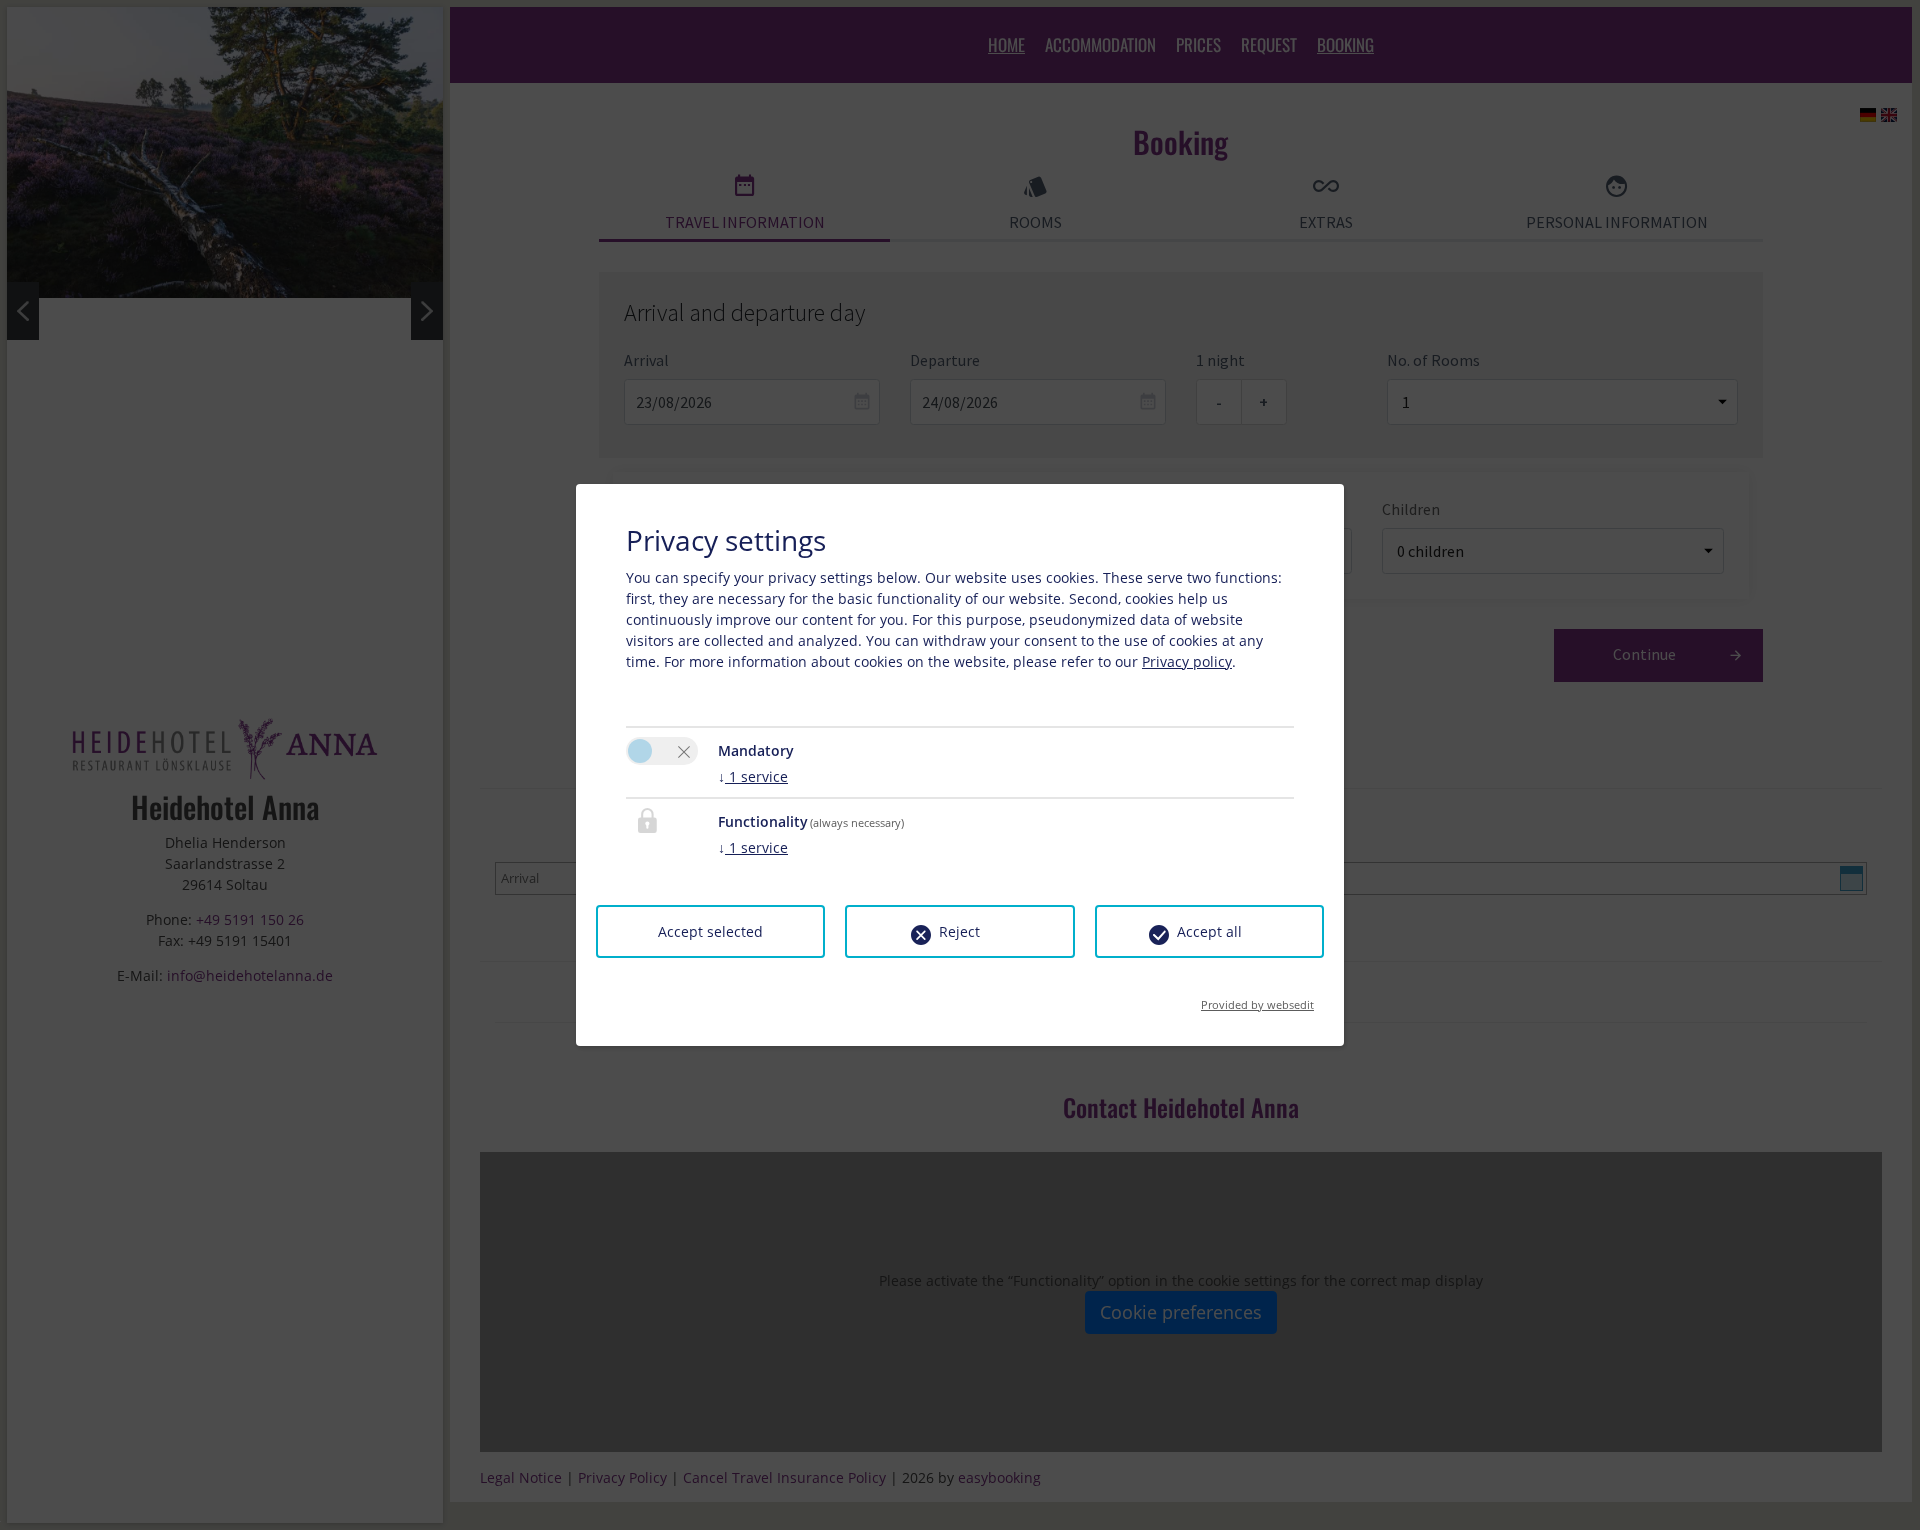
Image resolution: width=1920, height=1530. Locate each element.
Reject (959, 931)
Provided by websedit (1257, 998)
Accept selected (710, 931)
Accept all (1209, 931)
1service (753, 776)
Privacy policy (1187, 661)
